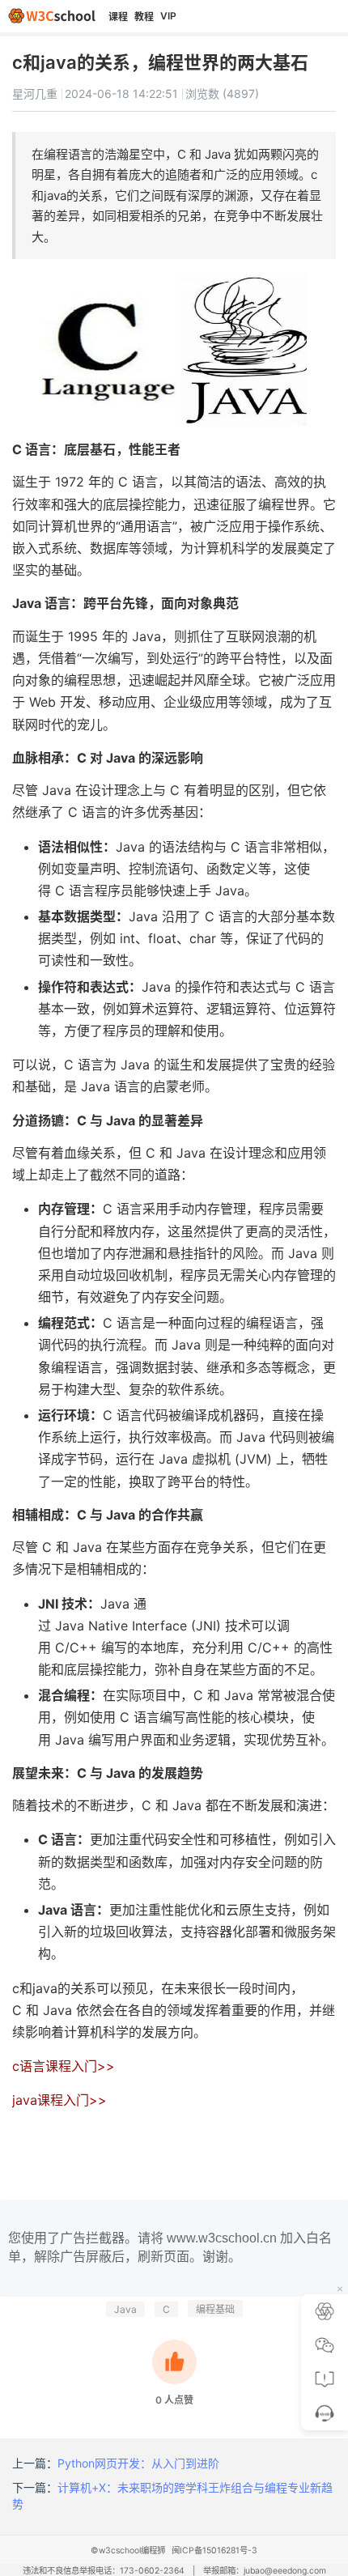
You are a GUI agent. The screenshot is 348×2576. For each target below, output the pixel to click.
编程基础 (215, 2309)
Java (125, 2309)
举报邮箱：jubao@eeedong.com (265, 2571)
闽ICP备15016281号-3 (214, 2550)
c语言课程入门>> (64, 2066)
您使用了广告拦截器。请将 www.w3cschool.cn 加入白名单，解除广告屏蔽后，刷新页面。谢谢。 (170, 2247)
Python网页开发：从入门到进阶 (138, 2463)
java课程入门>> (59, 2100)
